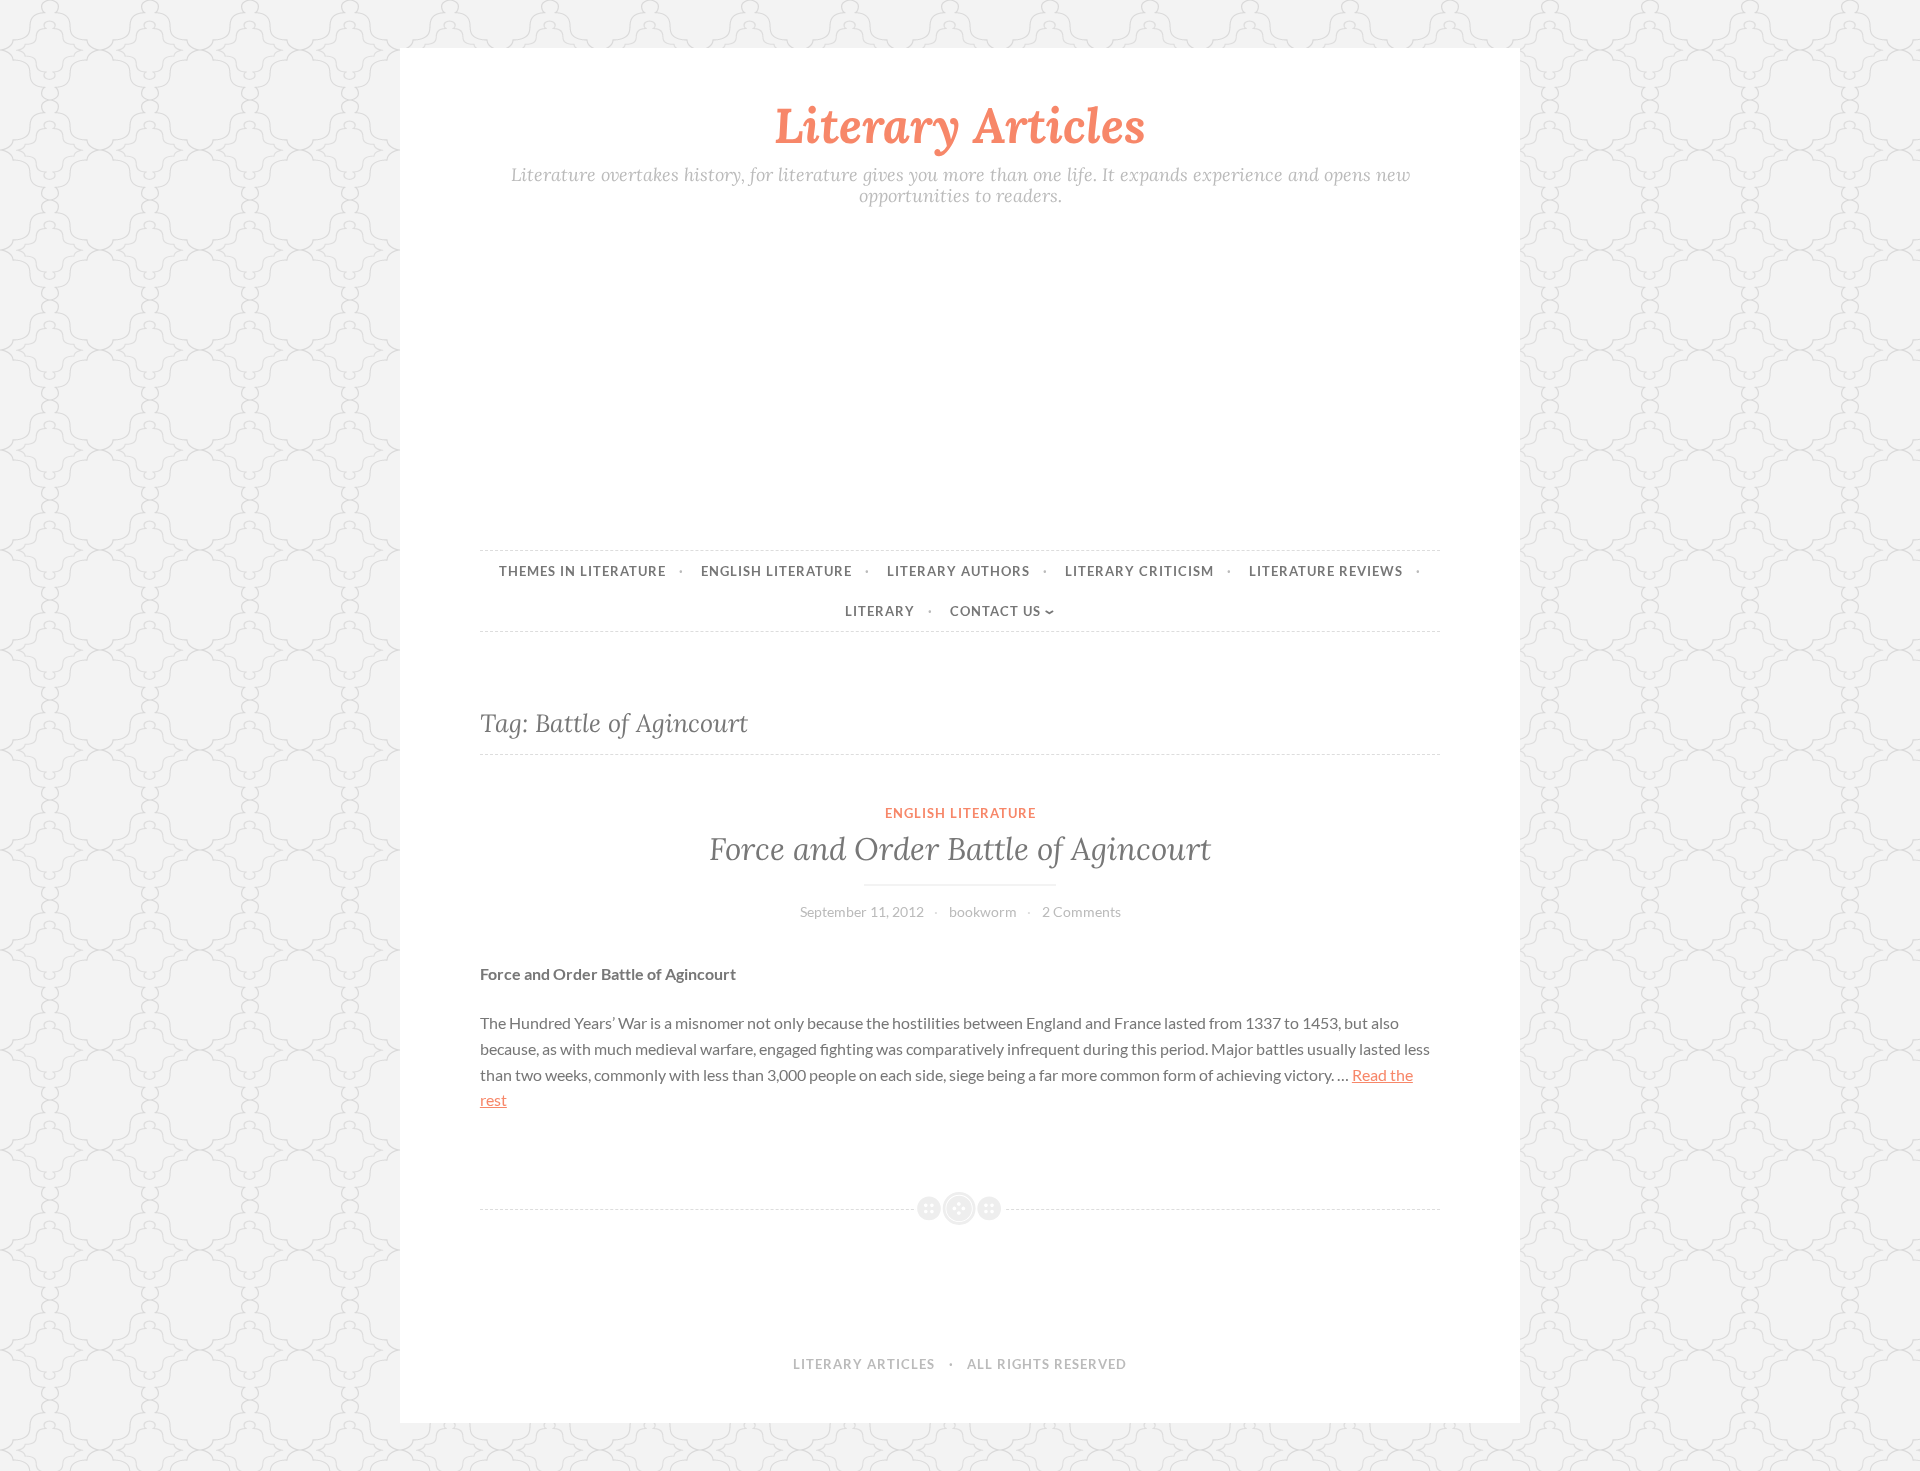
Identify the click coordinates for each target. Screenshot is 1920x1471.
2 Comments (1081, 911)
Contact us (995, 611)
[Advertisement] (960, 381)
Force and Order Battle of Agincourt (960, 849)
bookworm (983, 911)
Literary (880, 611)
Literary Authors (958, 571)
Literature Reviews (1326, 571)
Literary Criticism (1139, 571)
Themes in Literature (582, 571)
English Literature (776, 571)
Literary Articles (960, 125)
